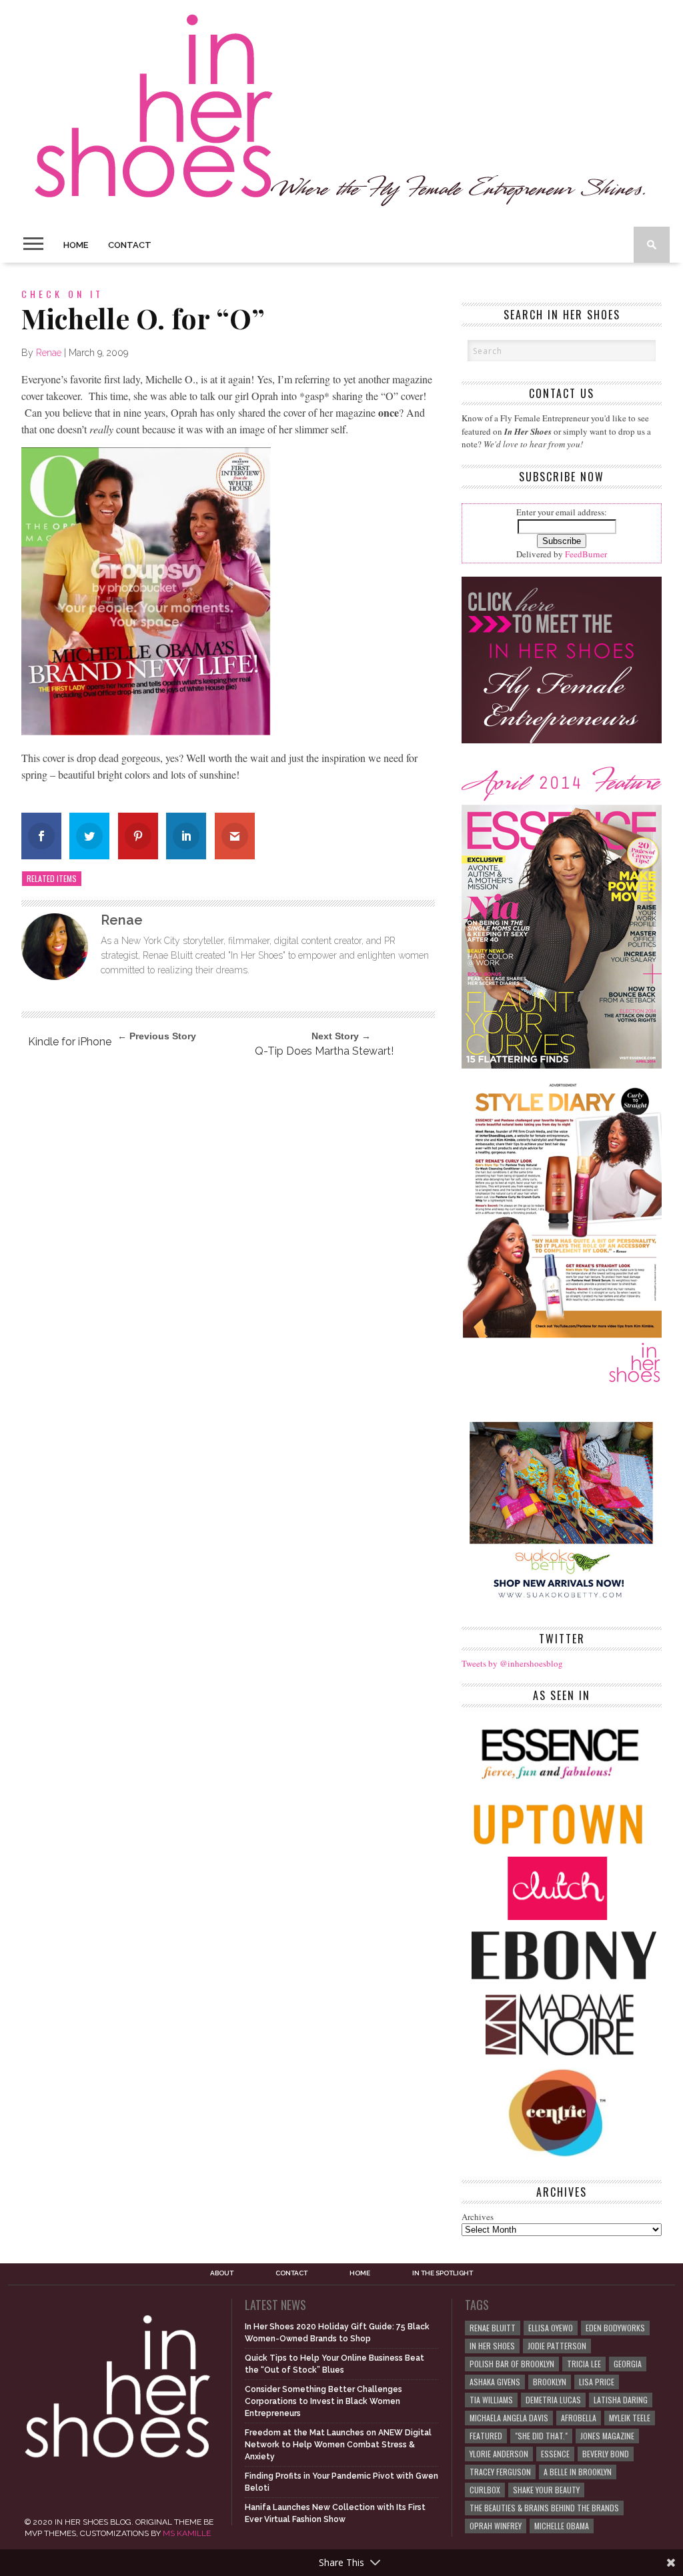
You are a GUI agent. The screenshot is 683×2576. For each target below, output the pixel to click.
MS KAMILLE (187, 2533)
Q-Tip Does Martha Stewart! (324, 1051)
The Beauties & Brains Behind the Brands (544, 2508)
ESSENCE (555, 2454)
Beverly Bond (606, 2454)
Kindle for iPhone (70, 1042)
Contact (130, 245)
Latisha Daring (621, 2400)
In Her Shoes (492, 2346)
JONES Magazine (607, 2436)
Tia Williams (491, 2400)
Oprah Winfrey (496, 2526)
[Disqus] (228, 1249)
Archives (478, 2217)
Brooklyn (550, 2382)
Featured (486, 2436)
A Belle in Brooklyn (578, 2472)
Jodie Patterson (557, 2346)
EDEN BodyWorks (615, 2328)
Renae (49, 353)
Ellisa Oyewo (551, 2328)
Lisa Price (597, 2382)
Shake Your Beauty (546, 2490)
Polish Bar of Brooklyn (512, 2364)
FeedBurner (586, 554)
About (222, 2273)
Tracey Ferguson (500, 2472)
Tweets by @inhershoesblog (512, 1663)
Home (76, 245)
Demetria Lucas (553, 2400)
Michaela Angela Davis (509, 2418)
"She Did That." (541, 2436)
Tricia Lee (584, 2364)
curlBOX (485, 2490)
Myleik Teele (630, 2418)
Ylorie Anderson (499, 2454)
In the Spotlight (443, 2273)
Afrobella (579, 2418)
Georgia (628, 2364)
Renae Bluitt (493, 2328)
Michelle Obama (562, 2526)
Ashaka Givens (495, 2382)
